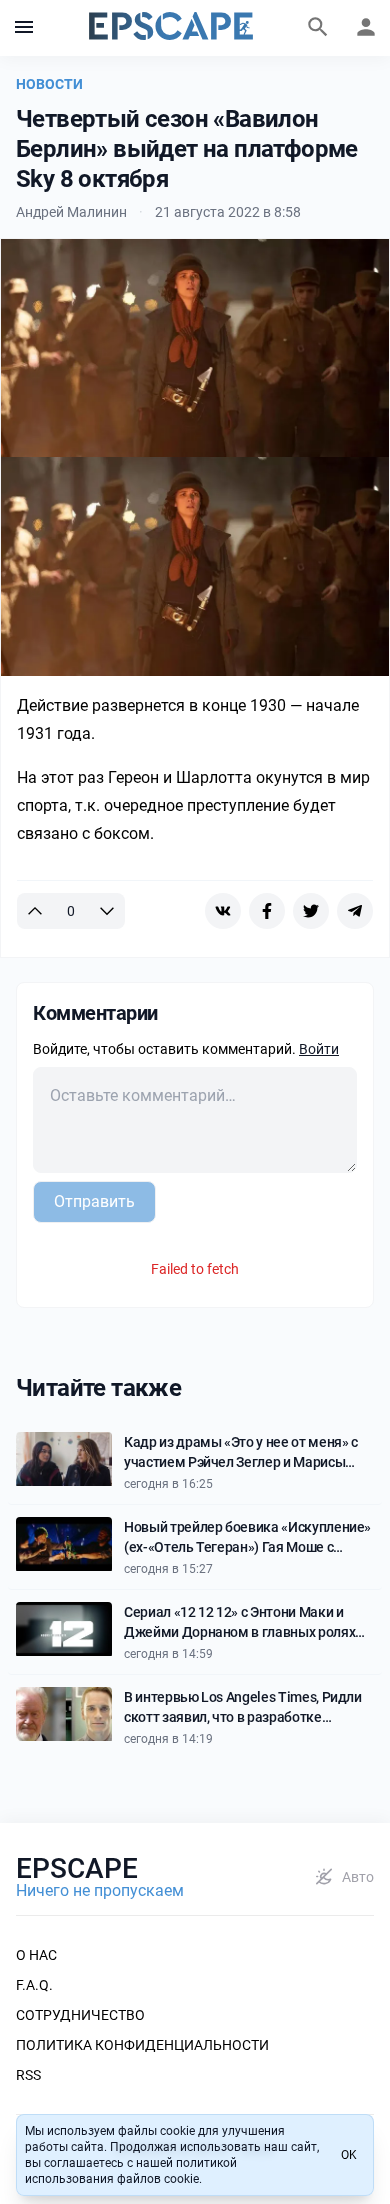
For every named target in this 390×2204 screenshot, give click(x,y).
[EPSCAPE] (171, 28)
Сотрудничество (80, 2015)
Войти (319, 1049)
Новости (49, 84)
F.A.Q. (34, 1985)
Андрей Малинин (71, 212)
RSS (28, 2075)
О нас (36, 1955)
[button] (24, 28)
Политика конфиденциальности (142, 2045)
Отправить (94, 1201)
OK (349, 2155)
